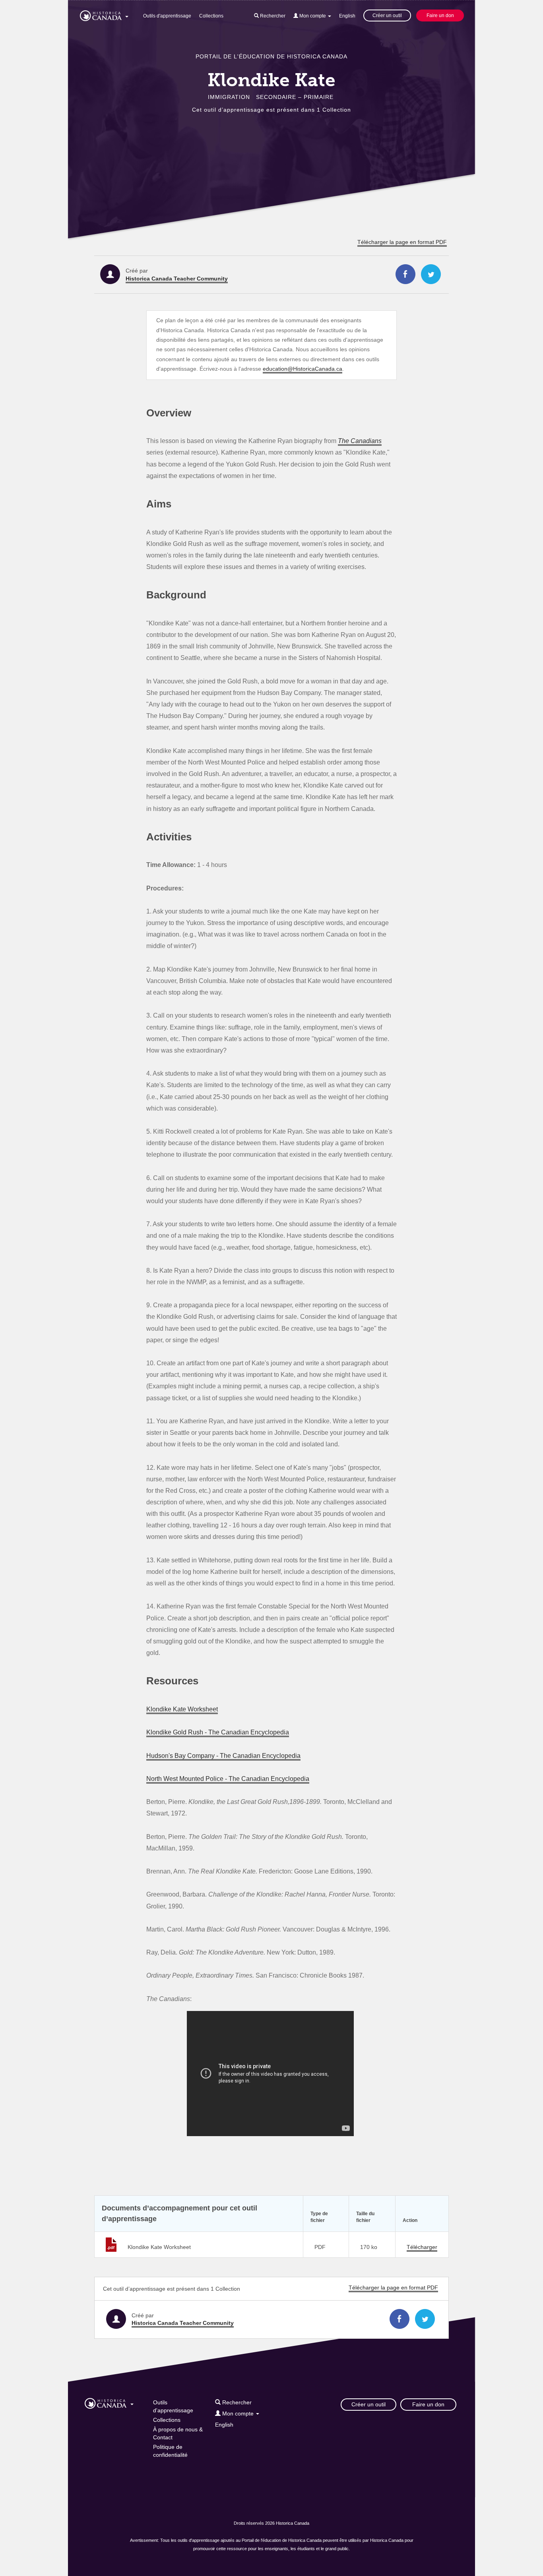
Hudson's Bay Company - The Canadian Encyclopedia (223, 1755)
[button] (104, 14)
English (347, 16)
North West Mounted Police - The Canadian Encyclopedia (228, 1779)
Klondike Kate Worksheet (182, 1709)
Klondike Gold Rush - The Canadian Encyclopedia (218, 1732)
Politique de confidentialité (170, 2451)
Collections (211, 16)
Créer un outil (387, 15)
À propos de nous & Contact (178, 2433)
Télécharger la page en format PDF (402, 242)
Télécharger (422, 2247)
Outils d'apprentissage (167, 16)
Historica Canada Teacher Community (177, 279)
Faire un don (440, 15)
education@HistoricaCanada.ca (303, 369)
